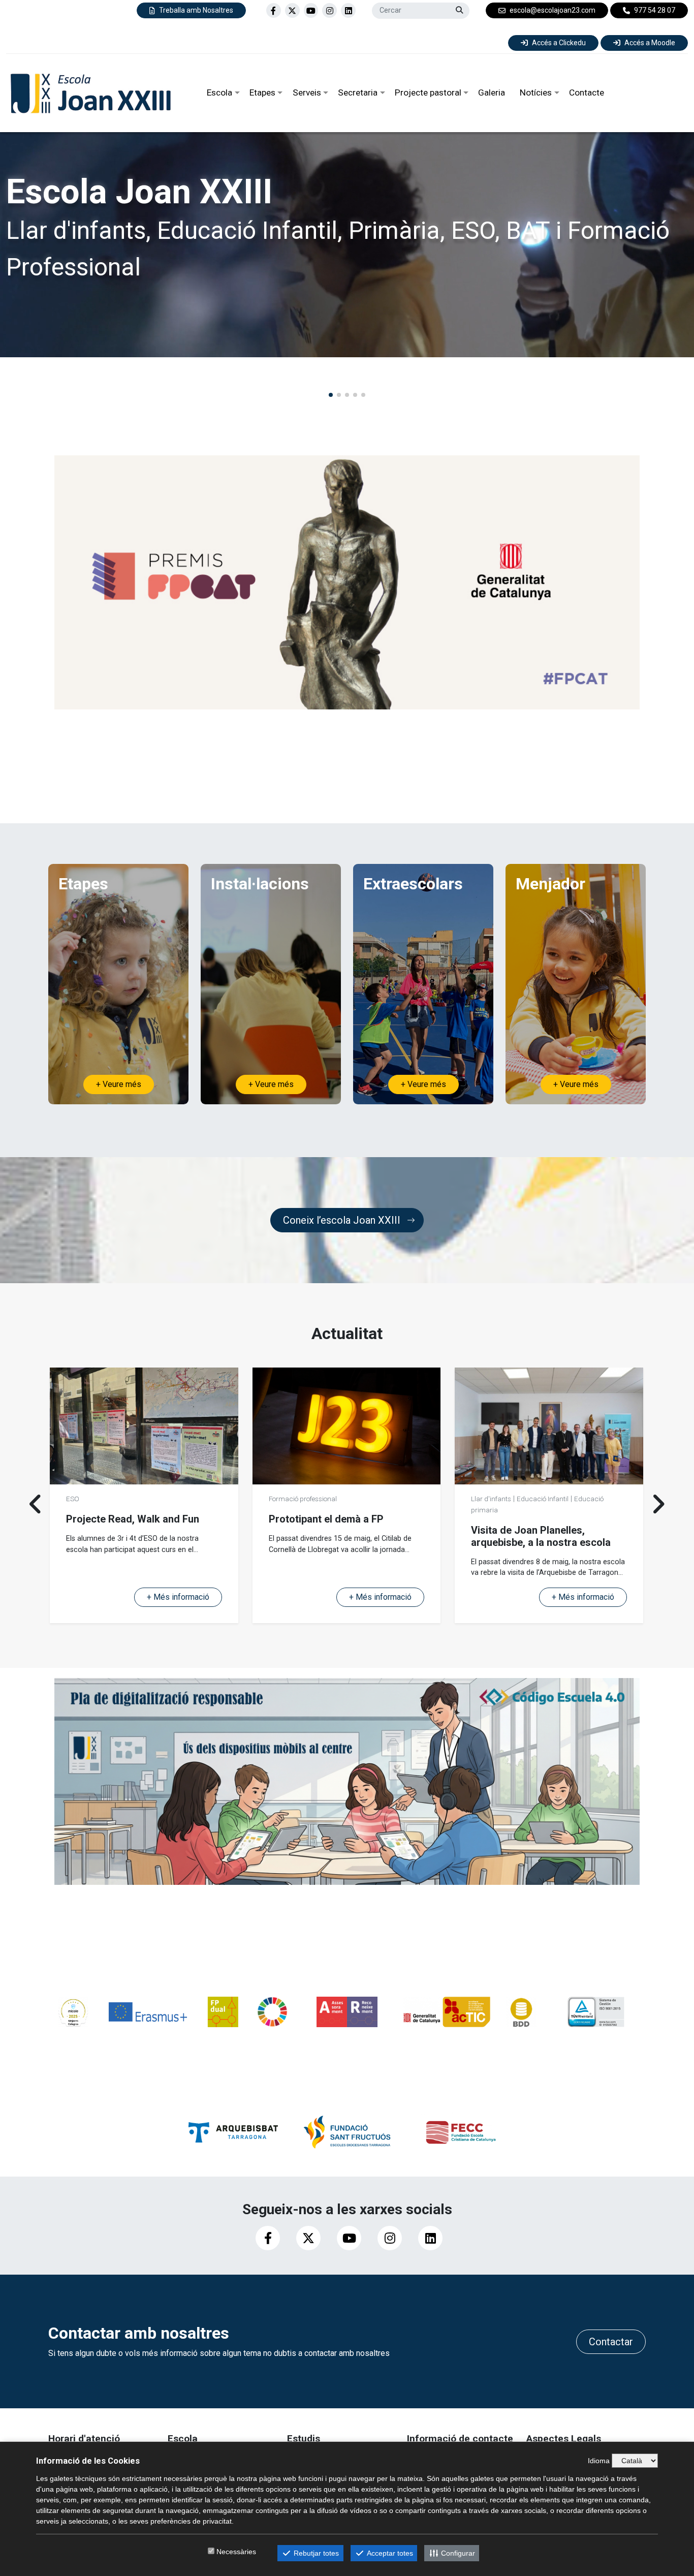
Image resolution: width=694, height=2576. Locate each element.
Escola (219, 92)
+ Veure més (119, 1084)
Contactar (611, 2342)
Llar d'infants (86, 1499)
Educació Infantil (138, 1499)
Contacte (587, 92)
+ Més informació (178, 1597)
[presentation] (36, 1504)
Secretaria (358, 92)
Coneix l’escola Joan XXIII (342, 1220)
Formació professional (303, 1499)
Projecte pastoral (428, 92)
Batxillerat (538, 1510)
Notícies (536, 92)
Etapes (262, 92)
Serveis (307, 92)
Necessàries (236, 2552)
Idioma (599, 2461)
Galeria (492, 92)
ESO (510, 1510)
